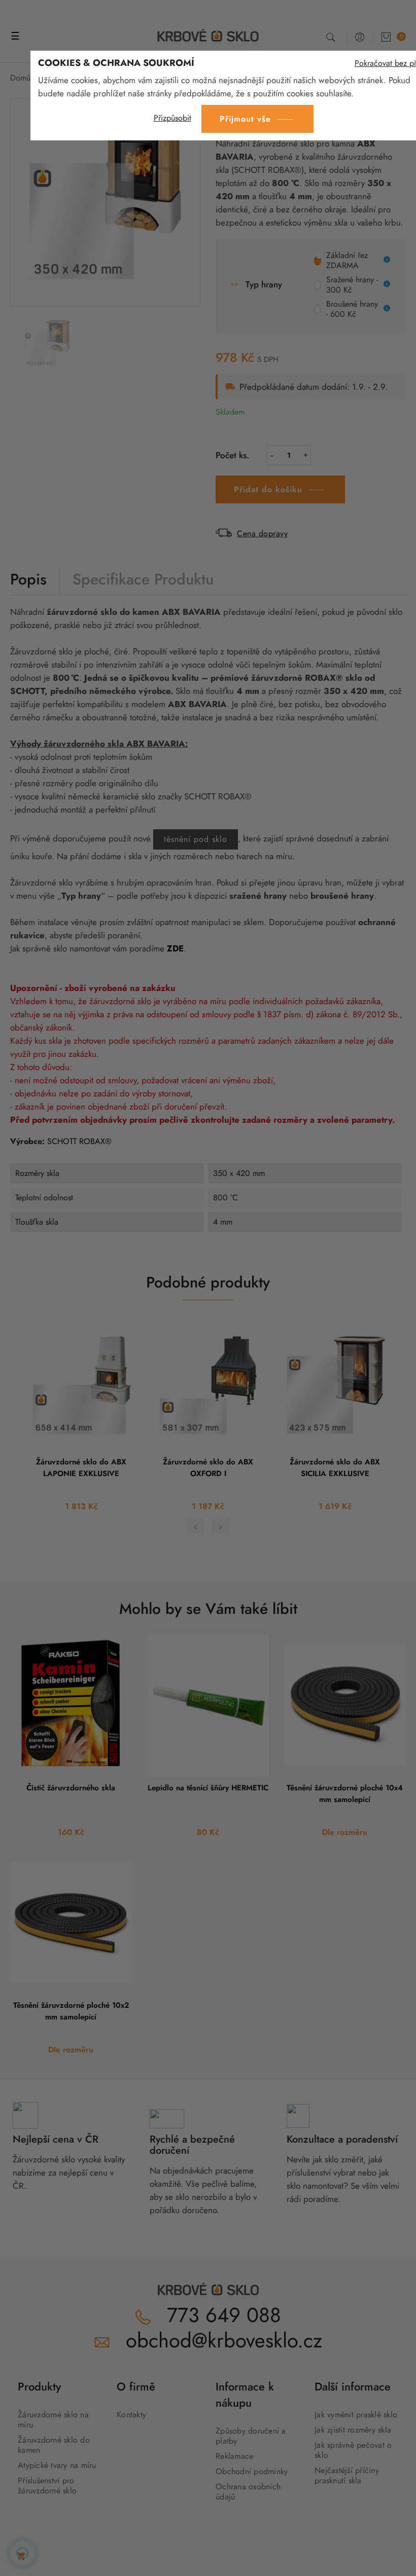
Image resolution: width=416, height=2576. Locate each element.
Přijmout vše (245, 119)
